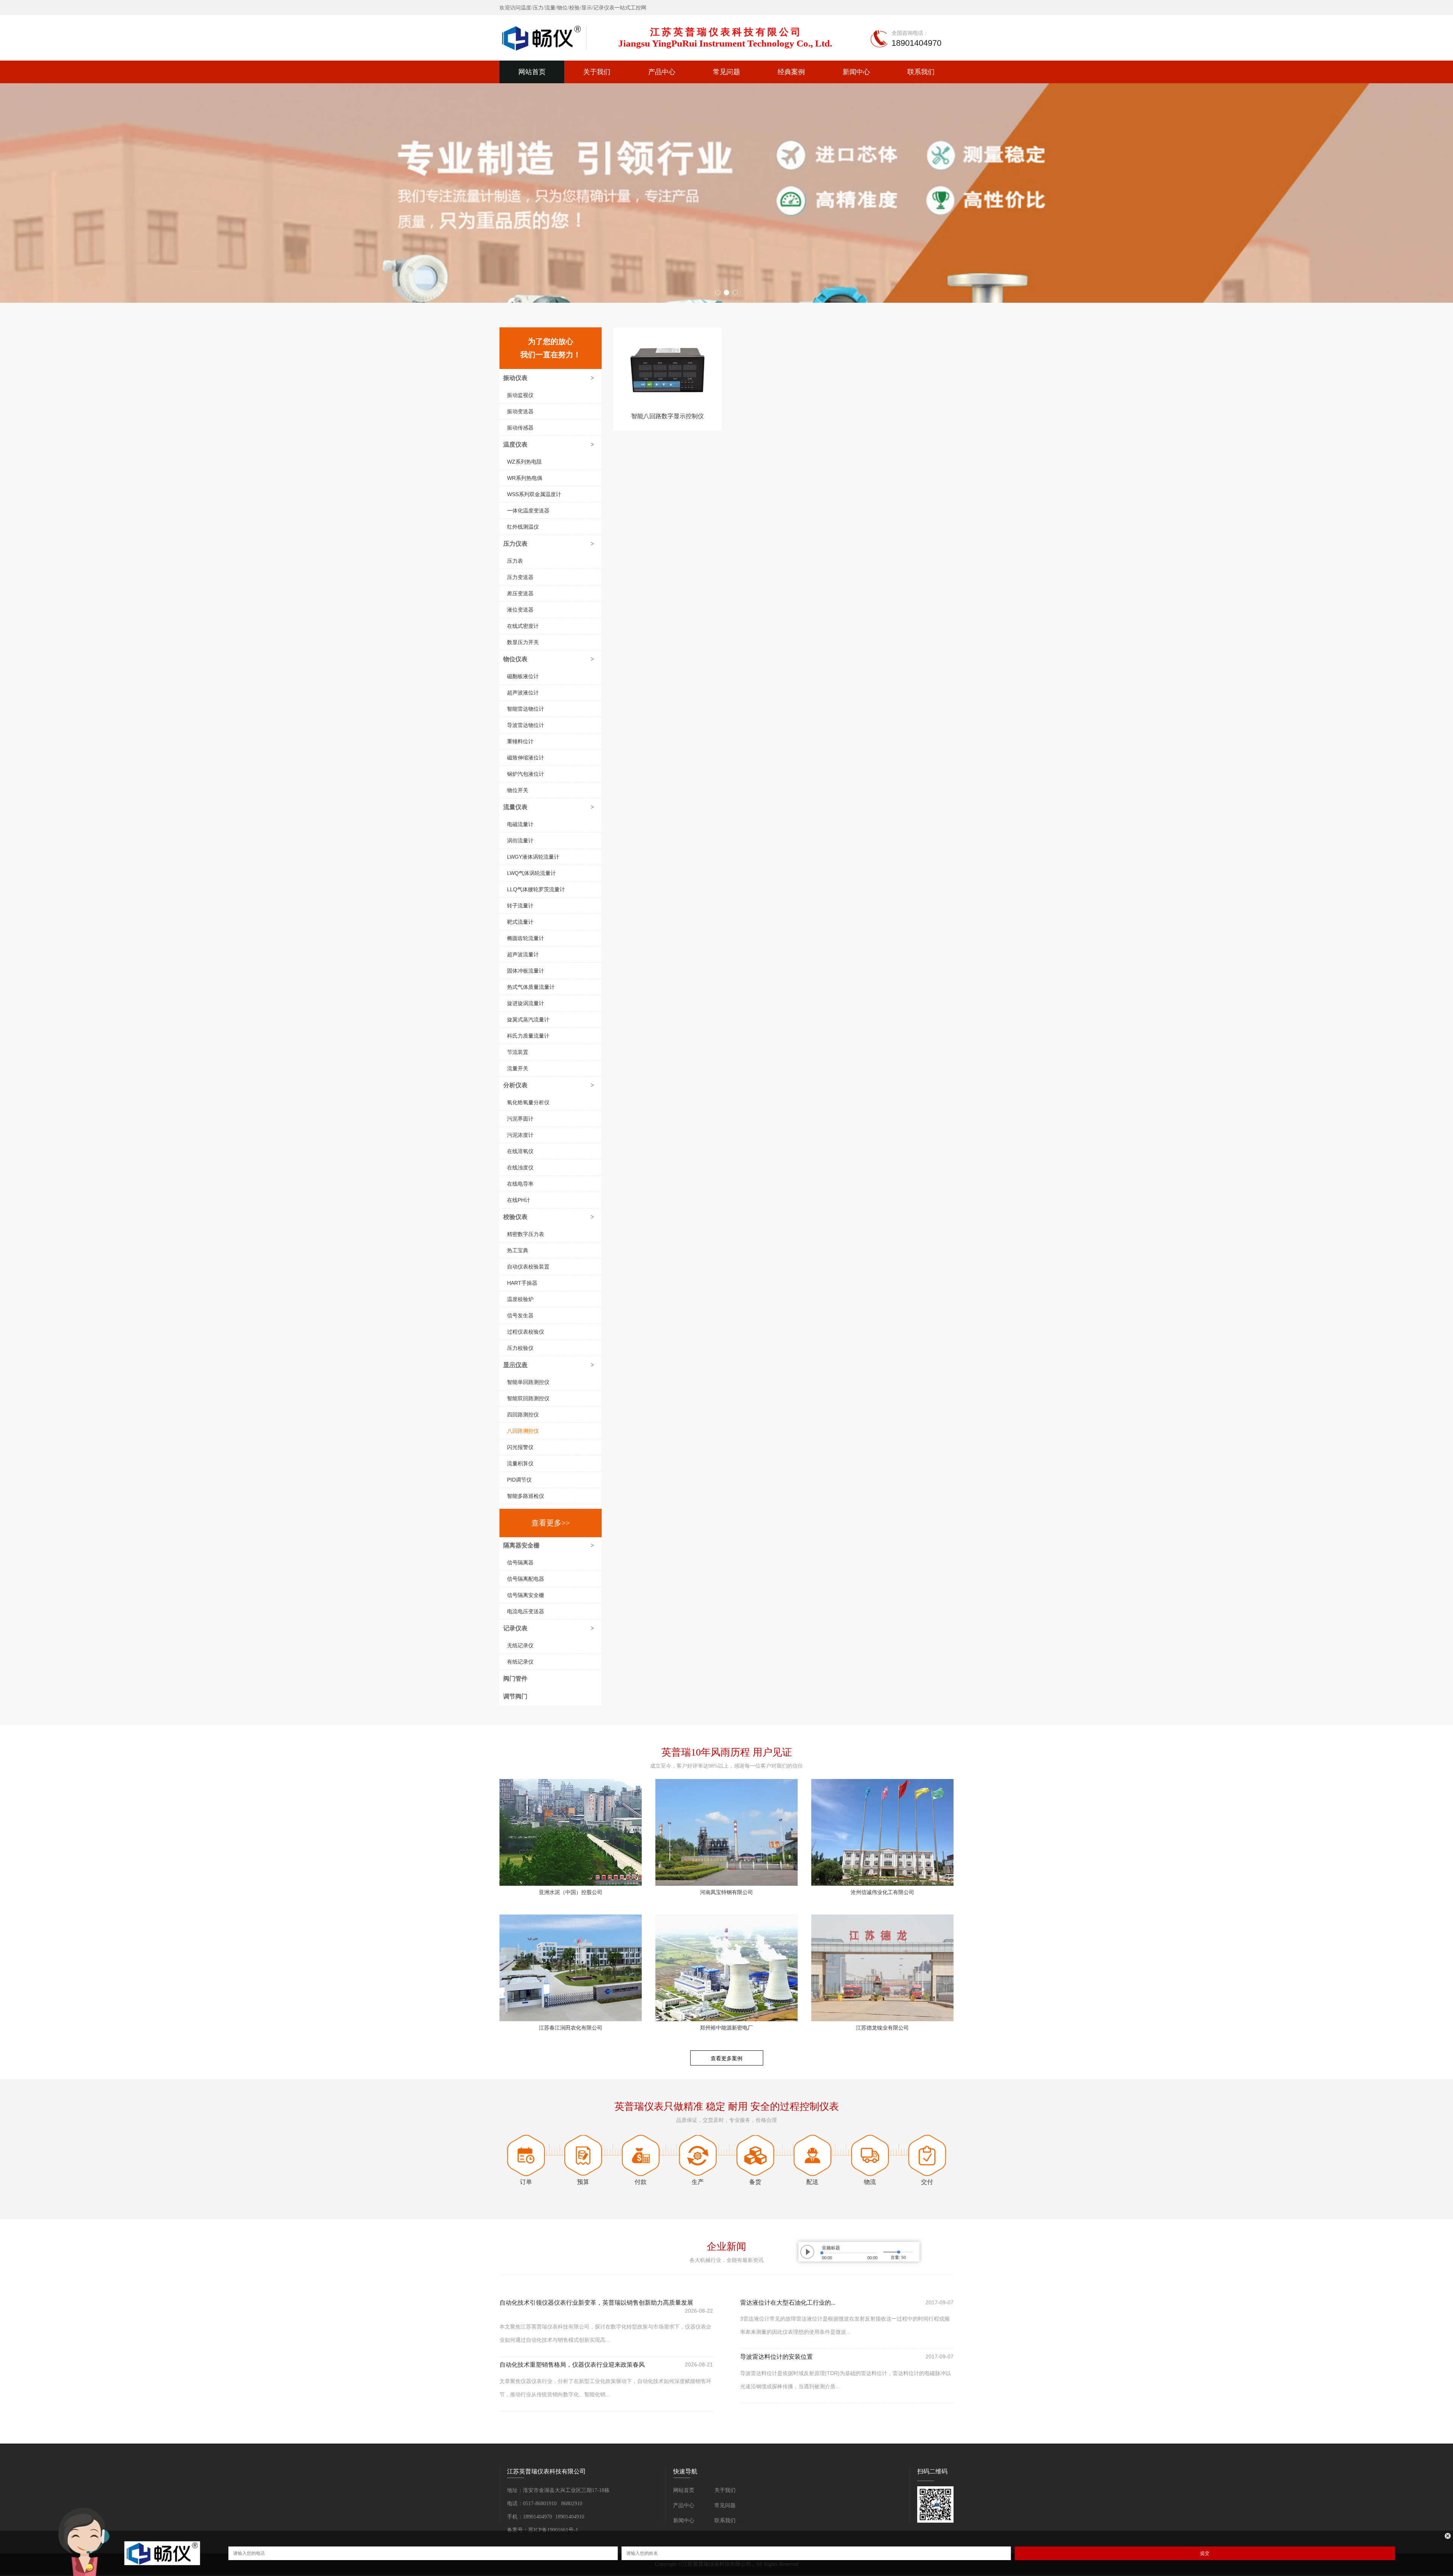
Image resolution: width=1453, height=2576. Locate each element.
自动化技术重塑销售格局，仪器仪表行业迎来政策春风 (572, 2365)
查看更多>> (551, 1523)
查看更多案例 (726, 2058)
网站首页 (532, 72)
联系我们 (921, 72)
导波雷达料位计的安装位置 (776, 2357)
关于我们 (597, 72)
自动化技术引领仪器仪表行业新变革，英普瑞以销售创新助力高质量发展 (596, 2303)
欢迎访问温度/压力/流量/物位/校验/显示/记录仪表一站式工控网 (573, 8)
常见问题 (726, 72)
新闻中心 (856, 72)
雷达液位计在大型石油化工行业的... (788, 2303)
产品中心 (662, 72)
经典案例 (791, 72)
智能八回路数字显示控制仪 (667, 416)
